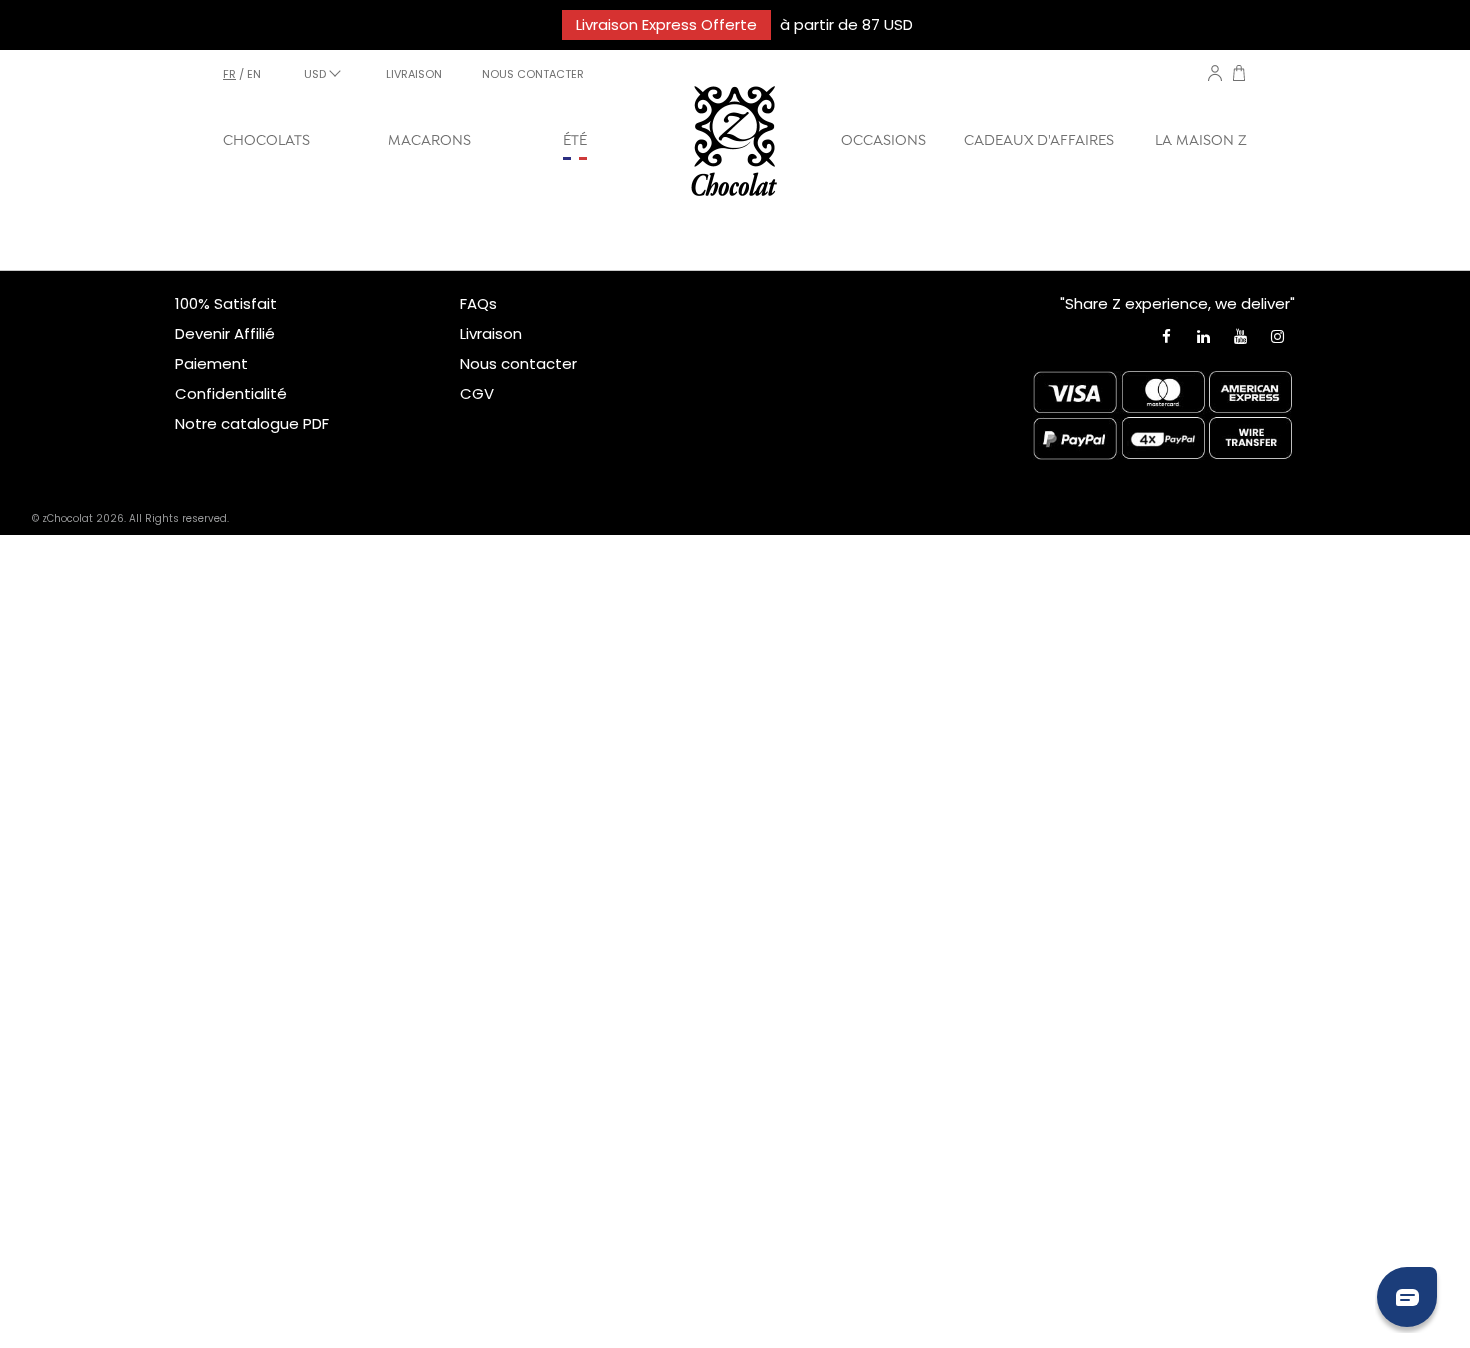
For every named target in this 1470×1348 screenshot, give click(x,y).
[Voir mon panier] (1239, 75)
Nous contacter (518, 363)
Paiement (211, 363)
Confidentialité (231, 393)
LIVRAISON (414, 74)
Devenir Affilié (225, 333)
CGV (477, 393)
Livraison (491, 333)
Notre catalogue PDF (252, 423)
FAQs (478, 303)
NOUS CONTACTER (533, 74)
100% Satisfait (226, 303)
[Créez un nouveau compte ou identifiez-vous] (1215, 73)
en (254, 74)
